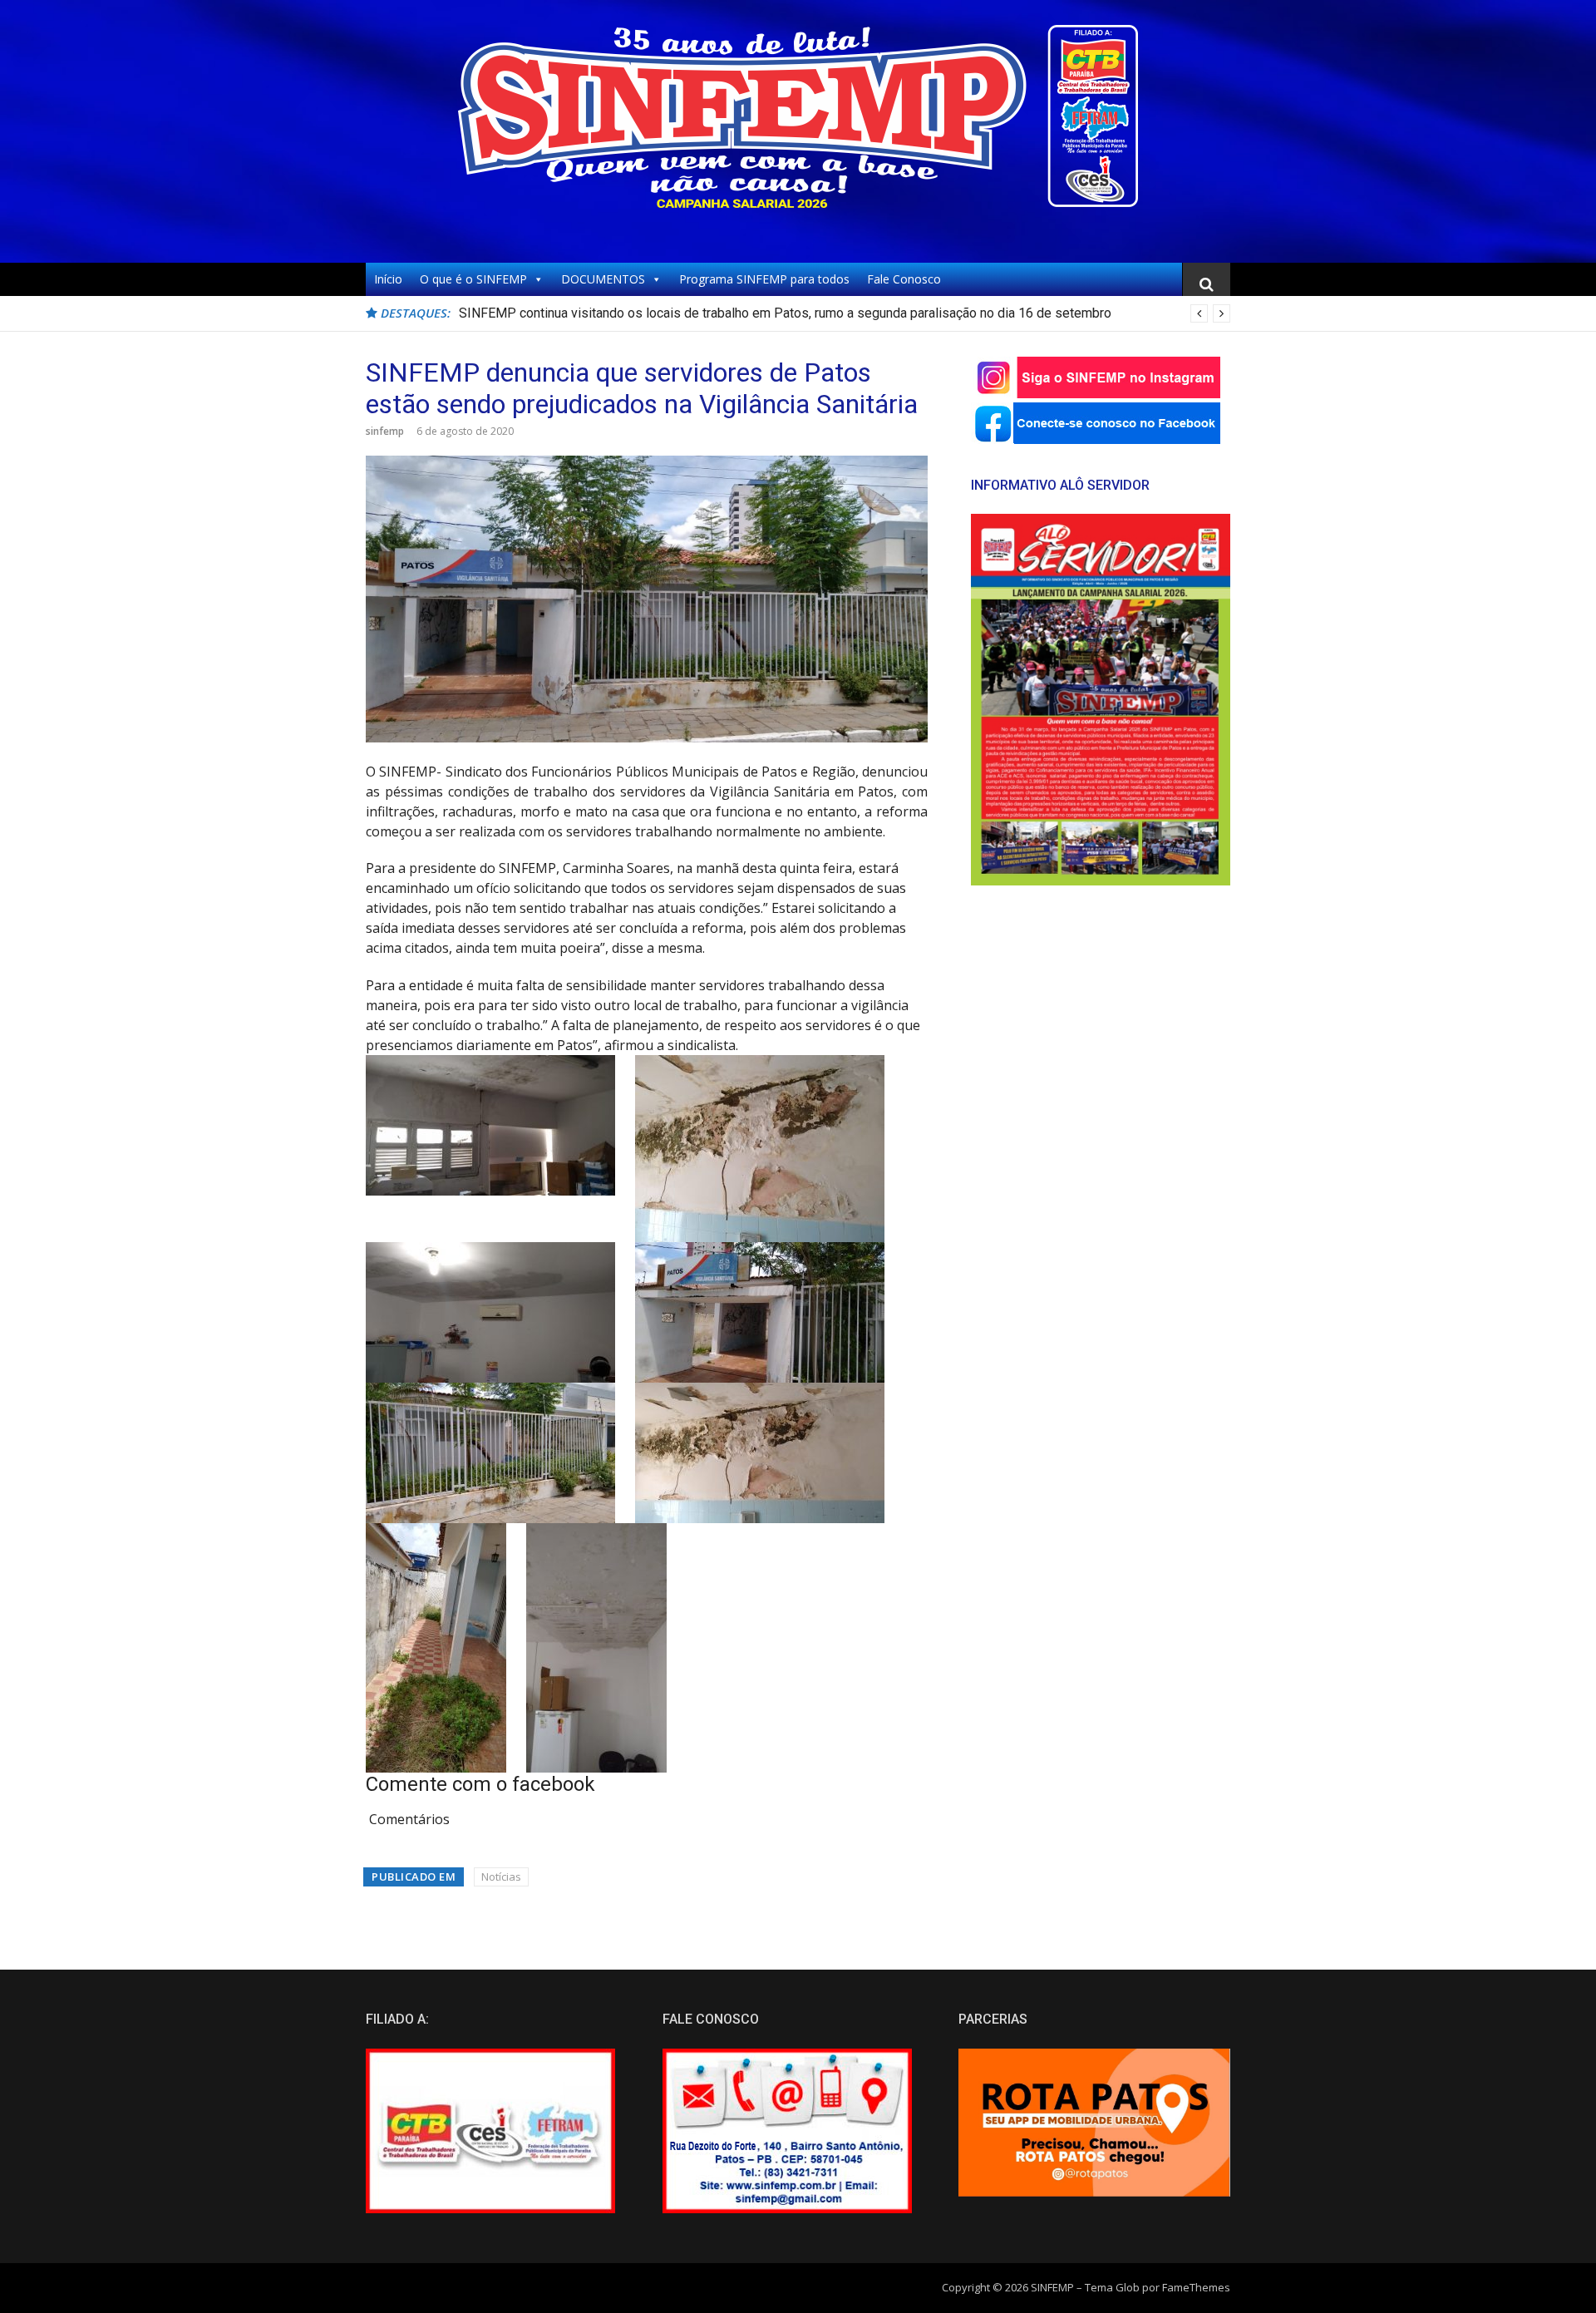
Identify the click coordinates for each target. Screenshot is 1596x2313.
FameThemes (1196, 2287)
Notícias (501, 1877)
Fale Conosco (904, 279)
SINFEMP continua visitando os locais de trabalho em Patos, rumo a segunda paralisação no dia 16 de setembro (785, 313)
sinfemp (385, 431)
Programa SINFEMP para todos (764, 279)
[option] (845, 313)
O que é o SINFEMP (473, 279)
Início (388, 279)
